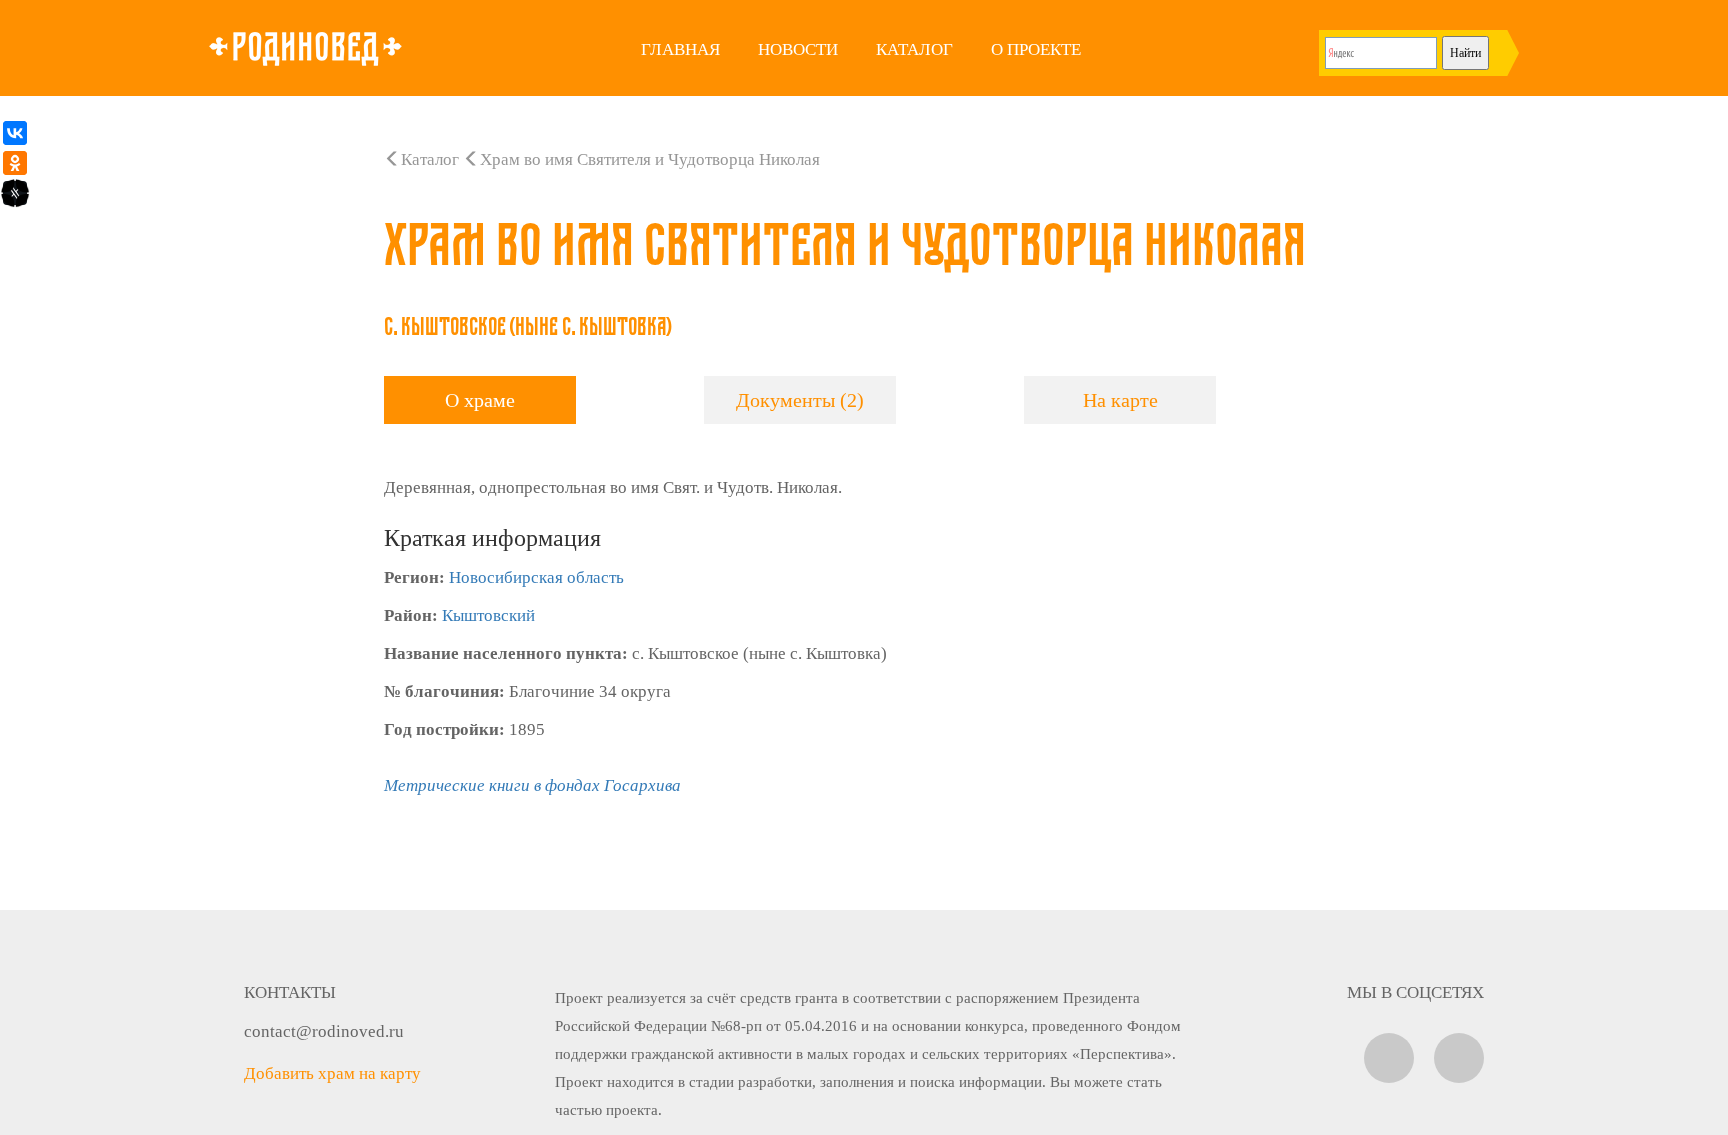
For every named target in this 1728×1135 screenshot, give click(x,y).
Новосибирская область (536, 577)
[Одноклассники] (15, 163)
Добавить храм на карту (332, 1073)
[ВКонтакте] (15, 133)
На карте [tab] (1120, 400)
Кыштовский (488, 615)
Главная (680, 49)
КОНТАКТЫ (290, 992)
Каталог (914, 49)
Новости (798, 49)
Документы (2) (800, 400)
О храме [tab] (480, 400)
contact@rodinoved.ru (324, 1031)
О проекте (1036, 49)
